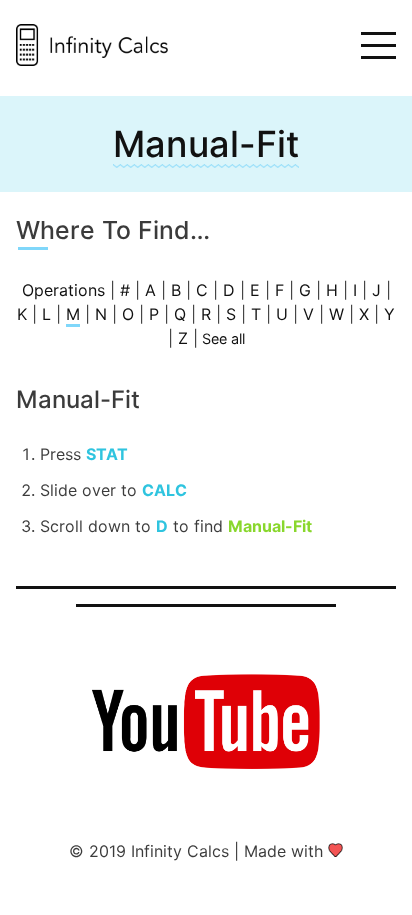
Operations (63, 290)
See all (223, 338)
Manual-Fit (206, 144)
